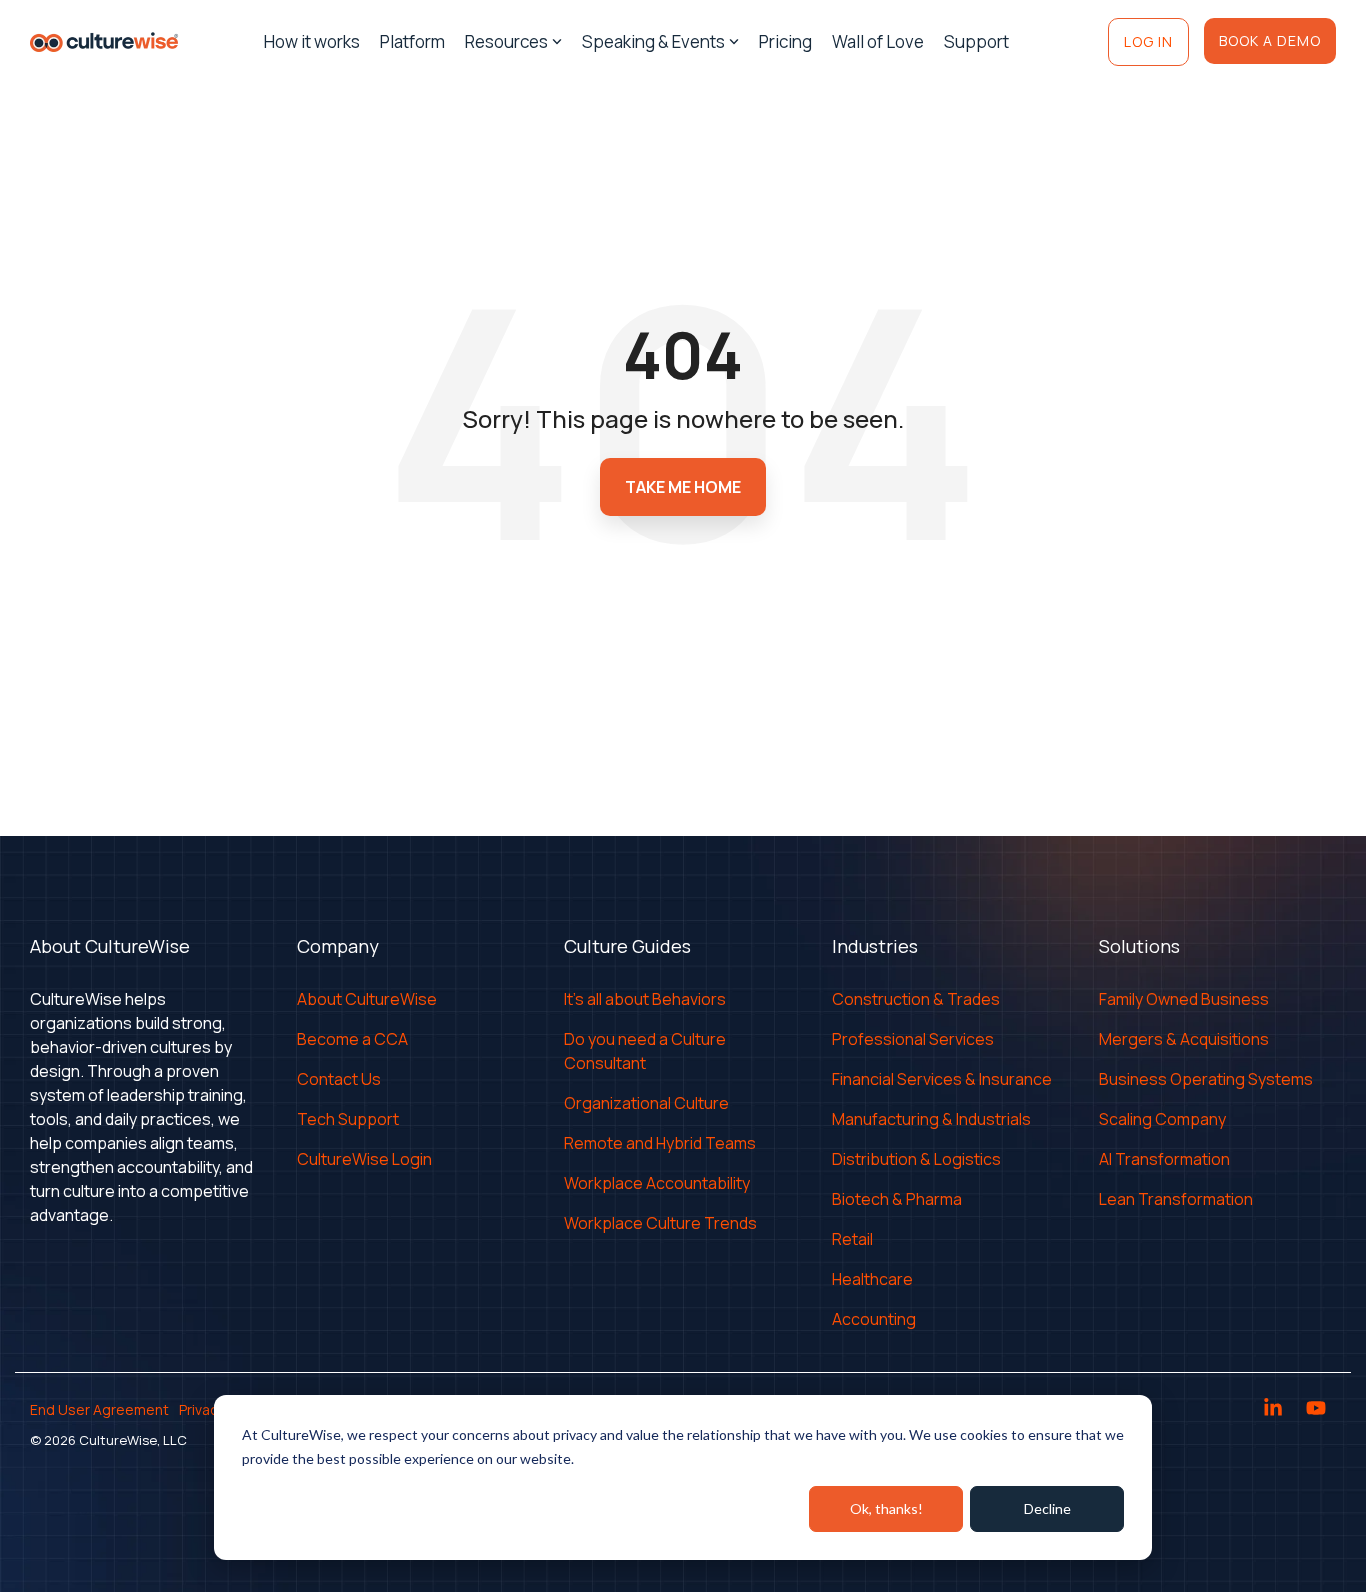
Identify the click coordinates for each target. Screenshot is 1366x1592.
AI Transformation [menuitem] (1164, 1159)
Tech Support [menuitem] (348, 1119)
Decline (1047, 1508)
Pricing (785, 41)
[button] (1274, 1409)
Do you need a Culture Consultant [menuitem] (646, 1051)
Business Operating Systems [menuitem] (1206, 1079)
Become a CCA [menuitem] (352, 1039)
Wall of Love (878, 41)
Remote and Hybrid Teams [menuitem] (660, 1143)
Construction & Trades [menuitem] (916, 999)
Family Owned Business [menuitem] (1184, 999)
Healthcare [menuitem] (872, 1279)
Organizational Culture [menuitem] (646, 1103)
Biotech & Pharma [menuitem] (897, 1199)
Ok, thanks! (886, 1508)
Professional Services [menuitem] (913, 1039)
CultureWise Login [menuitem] (364, 1159)
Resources (506, 41)
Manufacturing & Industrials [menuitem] (931, 1119)
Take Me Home (683, 487)
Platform (412, 41)
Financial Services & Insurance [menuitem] (942, 1079)
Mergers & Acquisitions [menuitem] (1184, 1039)
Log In (1148, 41)
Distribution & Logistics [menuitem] (916, 1159)
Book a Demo (1270, 40)
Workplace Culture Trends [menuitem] (660, 1223)
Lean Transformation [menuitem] (1176, 1199)
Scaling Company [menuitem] (1162, 1119)
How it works (312, 41)
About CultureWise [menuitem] (367, 999)
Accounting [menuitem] (874, 1319)
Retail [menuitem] (852, 1239)
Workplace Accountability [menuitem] (657, 1183)
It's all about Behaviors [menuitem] (645, 999)
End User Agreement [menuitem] (99, 1409)
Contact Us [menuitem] (339, 1079)
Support (976, 41)
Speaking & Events (653, 41)
